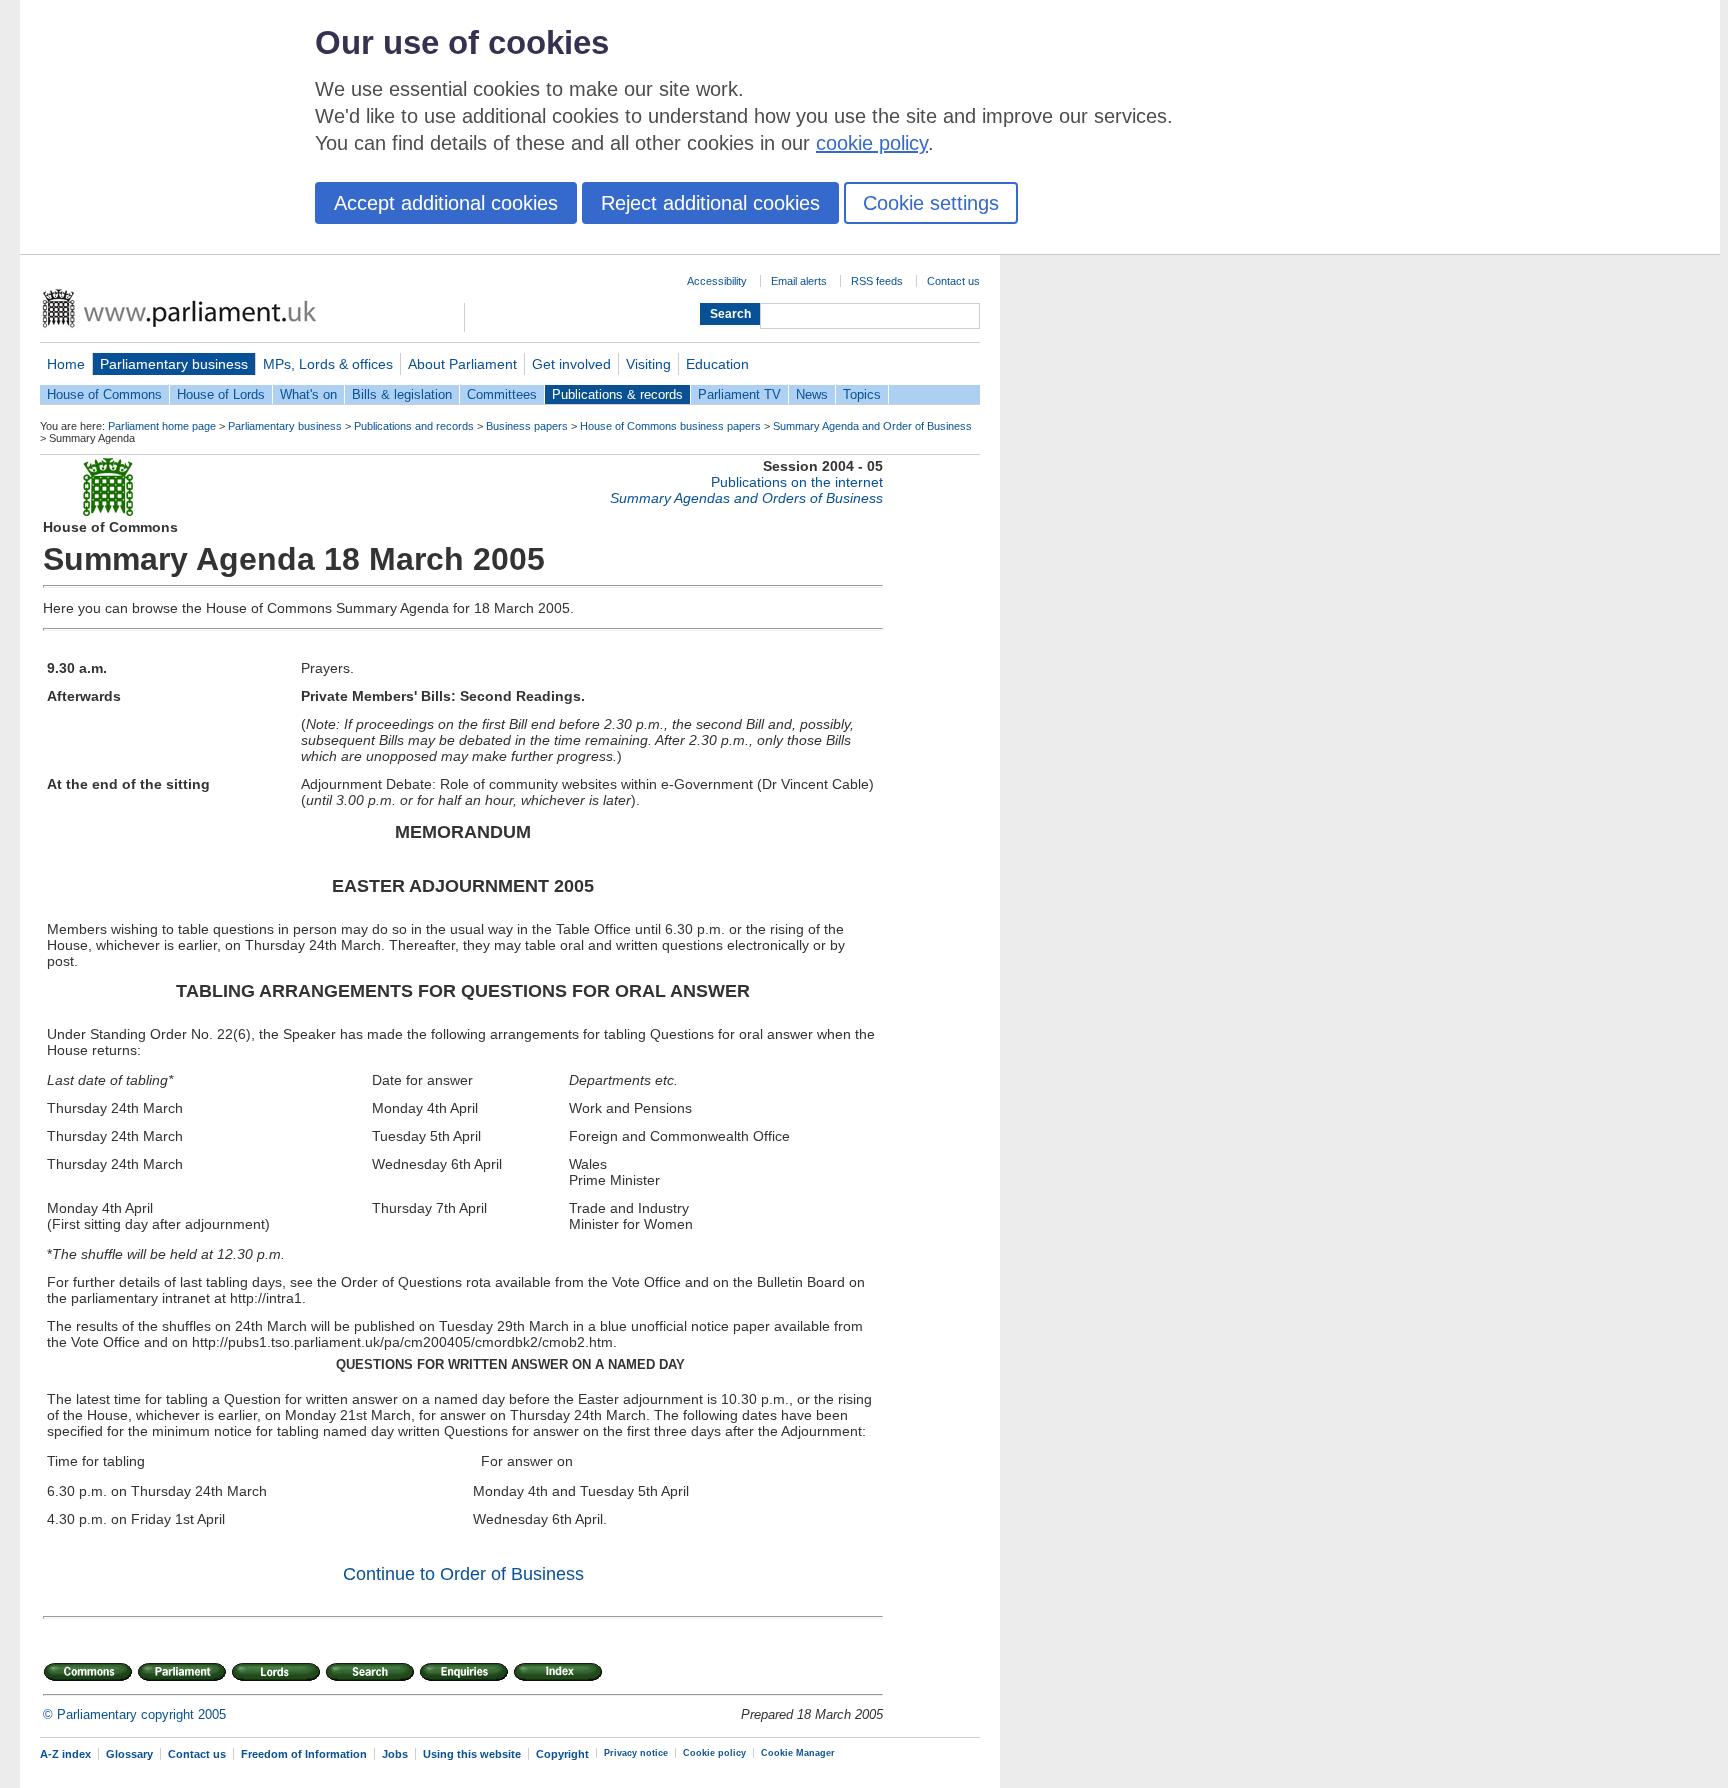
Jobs (395, 1754)
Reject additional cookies (710, 203)
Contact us (953, 281)
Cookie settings (931, 203)
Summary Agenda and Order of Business (872, 426)
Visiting (648, 364)
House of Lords (221, 394)
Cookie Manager (798, 1753)
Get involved (571, 364)
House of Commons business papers (670, 426)
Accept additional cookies (446, 203)
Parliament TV (739, 394)
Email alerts (799, 281)
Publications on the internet (797, 482)
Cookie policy (714, 1753)
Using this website (472, 1754)
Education (717, 364)
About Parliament (462, 364)
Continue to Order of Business (463, 1574)
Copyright (562, 1754)
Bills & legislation (402, 394)
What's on (308, 394)
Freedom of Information (304, 1754)
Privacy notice (636, 1753)
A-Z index (65, 1754)
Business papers (527, 426)
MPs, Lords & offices (328, 364)
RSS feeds (877, 281)
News (812, 394)
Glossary (129, 1754)
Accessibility (717, 281)
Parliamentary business (174, 364)
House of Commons (104, 394)
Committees (502, 394)
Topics (862, 394)
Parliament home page (162, 426)
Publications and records (414, 426)
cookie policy (872, 143)
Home (66, 364)
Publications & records (617, 394)
